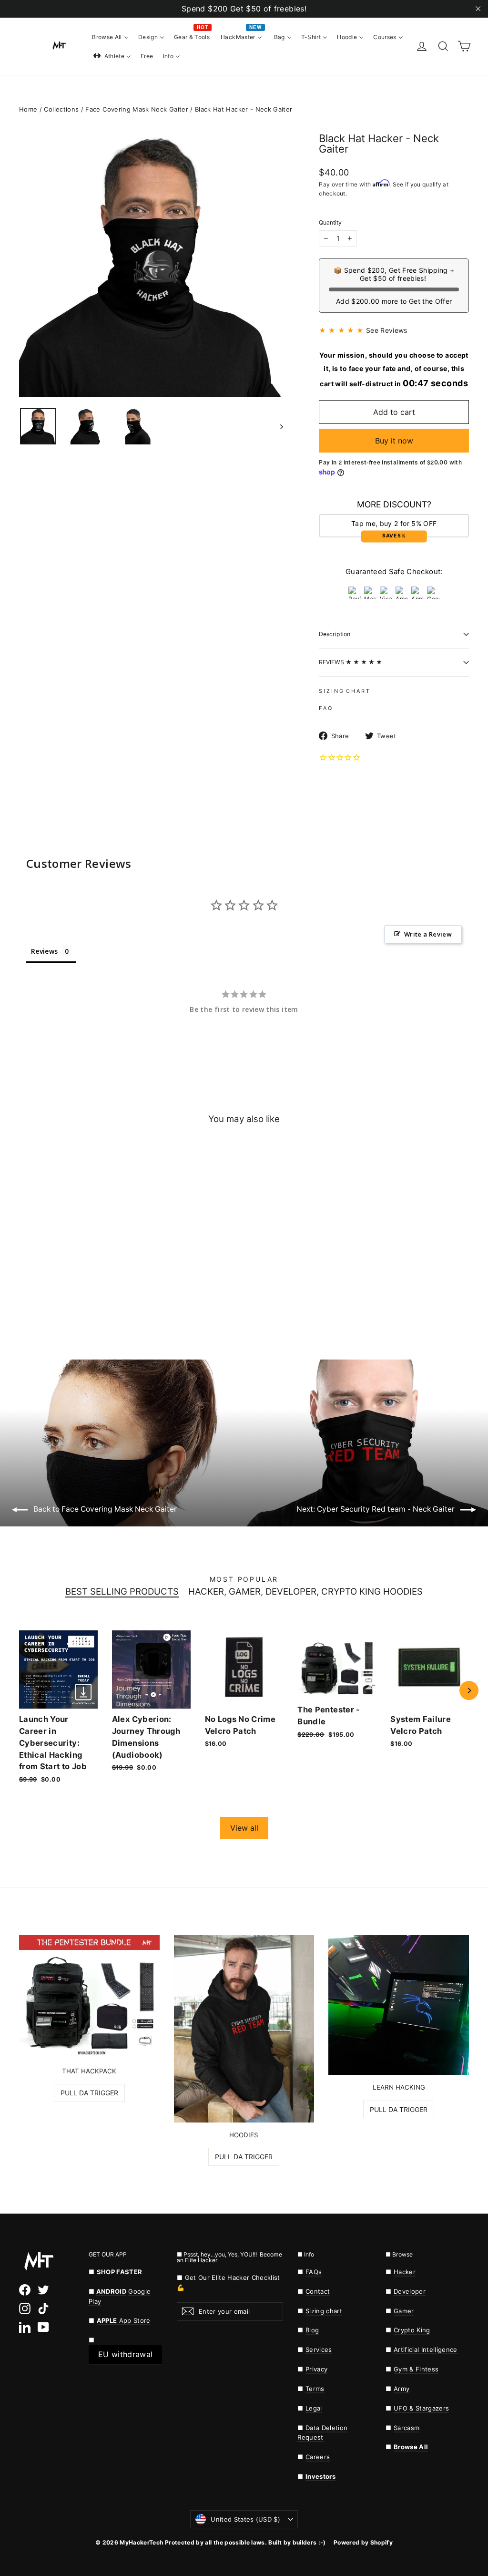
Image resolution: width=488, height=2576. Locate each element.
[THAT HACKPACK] (89, 1997)
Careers (318, 2457)
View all (244, 1828)
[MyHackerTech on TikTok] (43, 2308)
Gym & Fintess (416, 2369)
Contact (318, 2291)
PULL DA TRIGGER (89, 2093)
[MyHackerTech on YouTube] (43, 2327)
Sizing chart (324, 2311)
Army (402, 2389)
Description (335, 634)
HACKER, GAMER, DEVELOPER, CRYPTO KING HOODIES (305, 1592)
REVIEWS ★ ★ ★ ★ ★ (351, 662)
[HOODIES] (244, 2029)
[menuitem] (110, 37)
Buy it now (394, 441)
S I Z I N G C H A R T (344, 691)
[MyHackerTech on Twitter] (43, 2290)
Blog (312, 2330)
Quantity (330, 223)
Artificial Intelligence (426, 2349)
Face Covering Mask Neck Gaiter (137, 109)
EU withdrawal (125, 2354)
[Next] (469, 1690)
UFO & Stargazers (421, 2408)
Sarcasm (407, 2428)
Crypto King (412, 2330)
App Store (124, 2320)
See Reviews (387, 330)
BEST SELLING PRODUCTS (122, 1592)
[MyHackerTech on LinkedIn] (25, 2327)
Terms (315, 2389)
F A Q (325, 708)
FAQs (314, 2272)
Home (28, 109)
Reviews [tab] (44, 951)
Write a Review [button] (428, 934)
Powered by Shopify (363, 2542)
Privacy (316, 2369)
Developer (410, 2291)
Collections (61, 109)
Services (319, 2349)
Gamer (404, 2311)
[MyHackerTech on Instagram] (25, 2308)
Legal (314, 2408)
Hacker (405, 2272)
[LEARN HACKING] (399, 2005)
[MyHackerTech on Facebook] (25, 2290)
